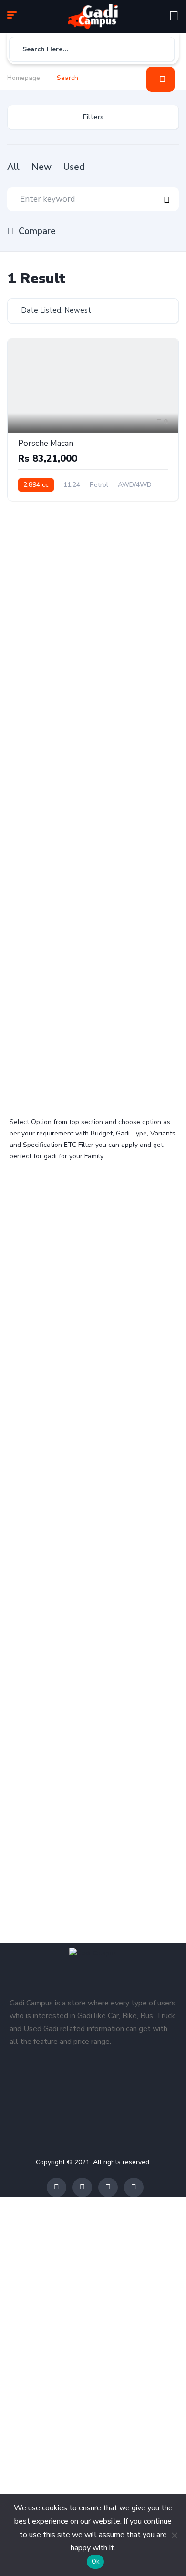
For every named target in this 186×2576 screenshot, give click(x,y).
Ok (96, 2562)
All (13, 167)
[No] (174, 2535)
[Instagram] (108, 2187)
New (41, 167)
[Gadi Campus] (93, 17)
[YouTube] (134, 2187)
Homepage (24, 78)
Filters (93, 117)
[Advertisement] (93, 610)
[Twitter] (82, 2187)
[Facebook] (57, 2187)
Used (74, 167)
